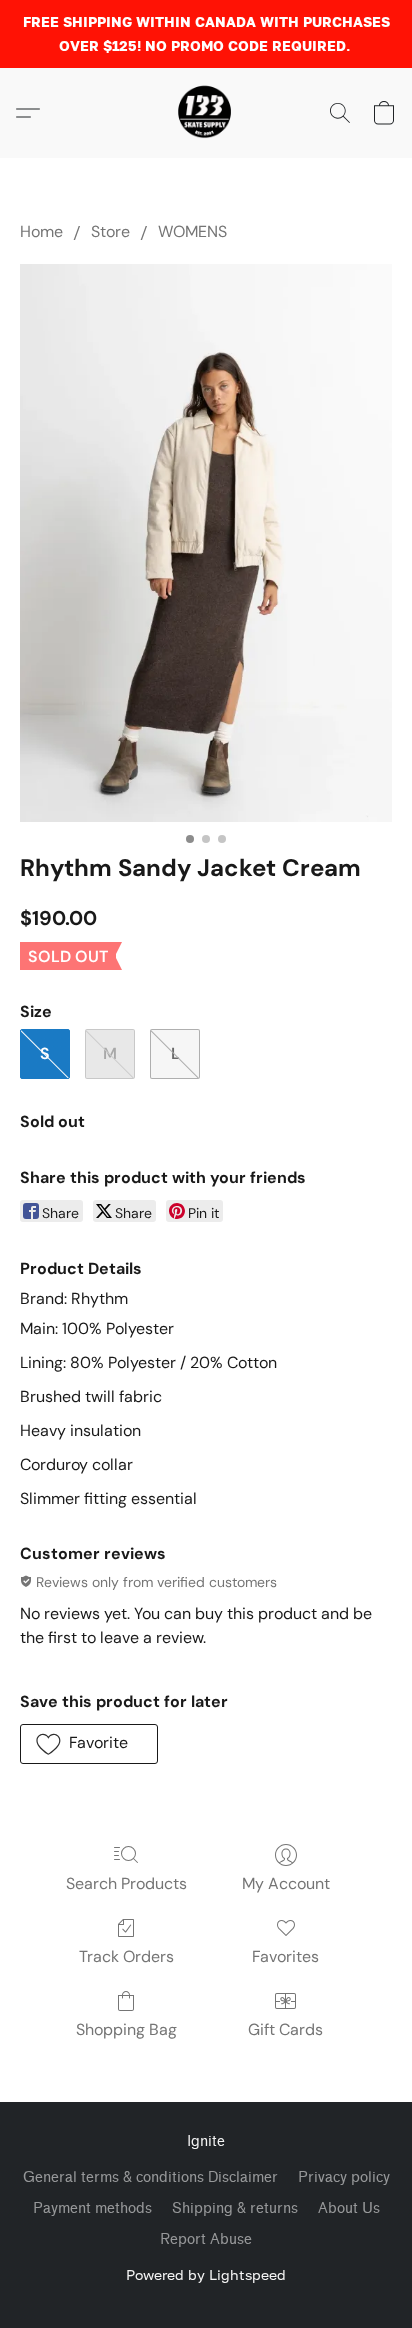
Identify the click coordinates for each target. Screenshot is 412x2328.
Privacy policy (344, 2177)
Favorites (285, 1956)
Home (41, 231)
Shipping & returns (235, 2208)
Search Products (126, 1883)
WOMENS (192, 231)
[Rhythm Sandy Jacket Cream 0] (206, 543)
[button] (206, 113)
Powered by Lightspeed (206, 2274)
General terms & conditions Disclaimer (150, 2177)
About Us (349, 2208)
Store (110, 231)
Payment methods (92, 2208)
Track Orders (126, 1956)
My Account (286, 1883)
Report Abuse (206, 2239)
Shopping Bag (126, 2029)
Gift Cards (285, 2029)
